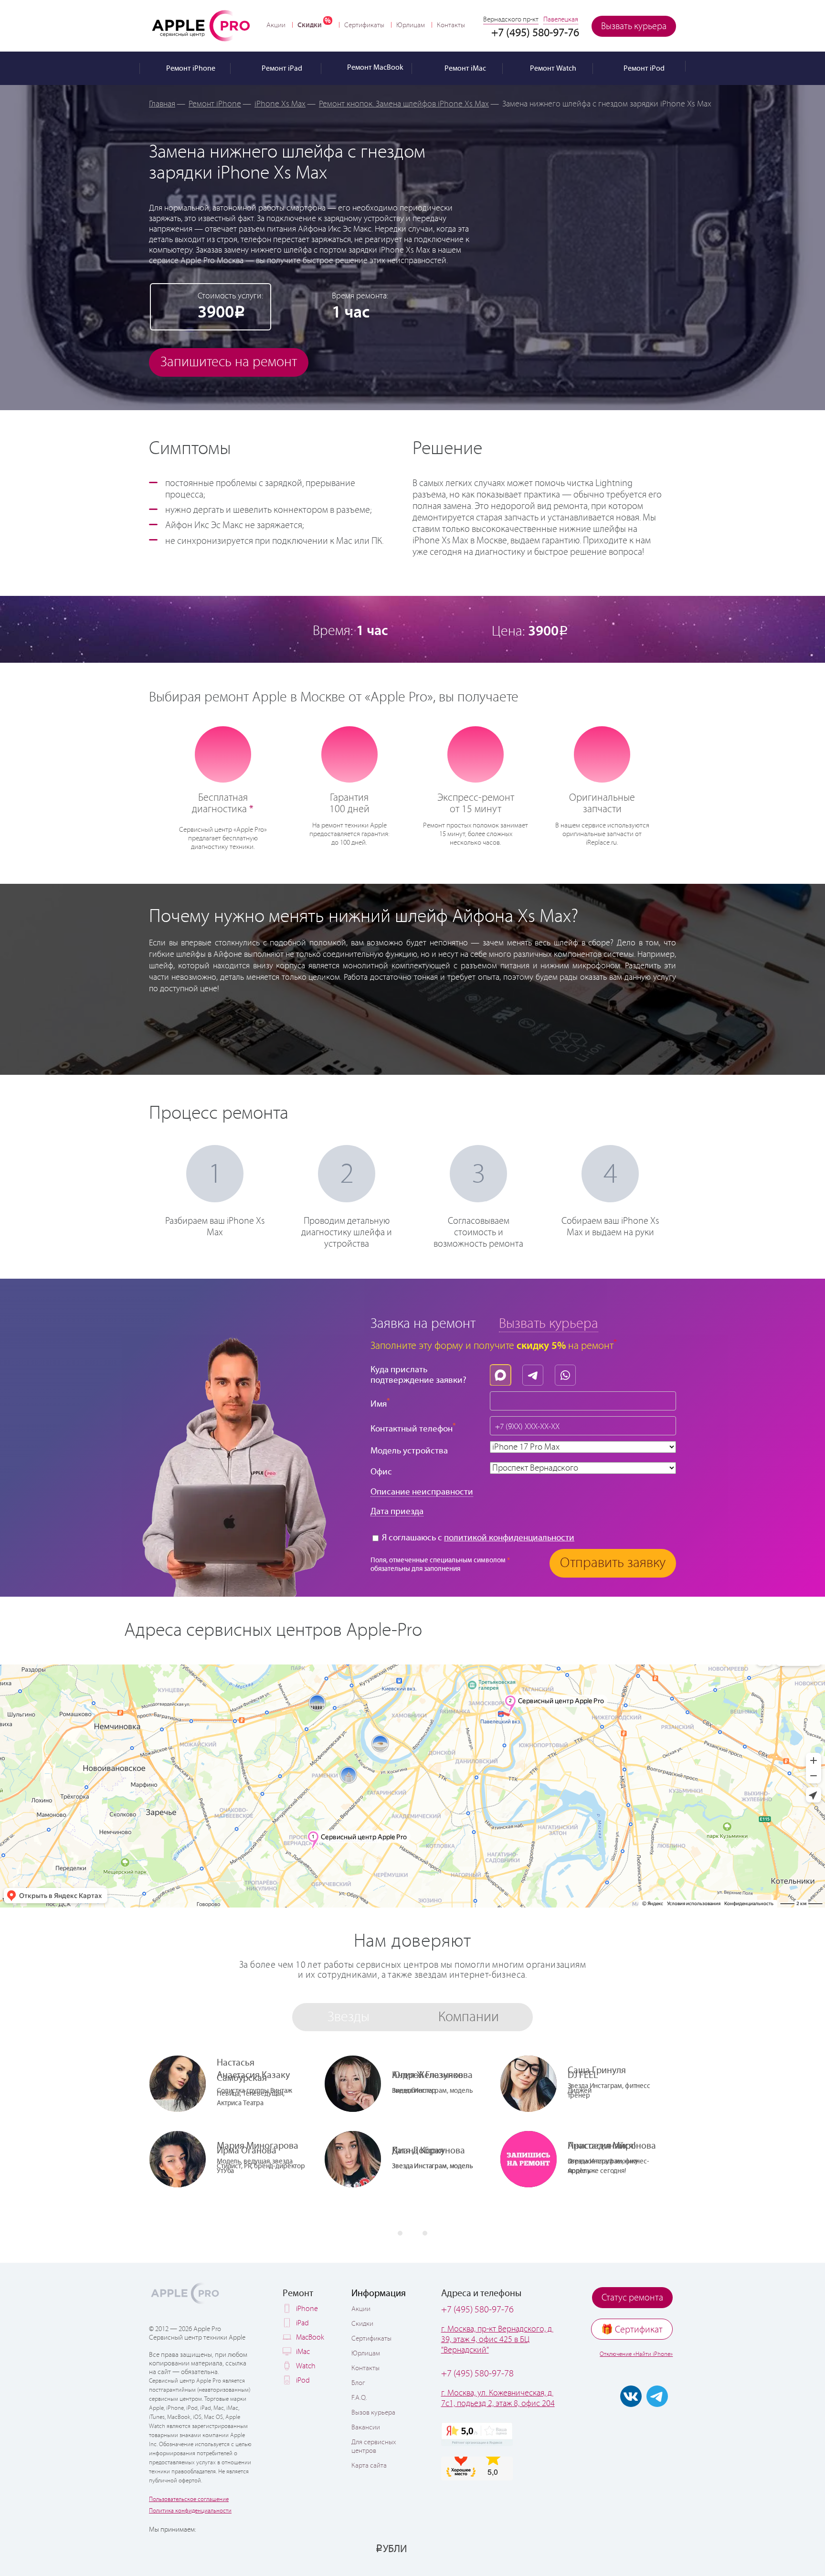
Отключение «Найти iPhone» (636, 2354)
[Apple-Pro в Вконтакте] (631, 2396)
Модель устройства (409, 1451)
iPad (302, 2323)
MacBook (310, 2337)
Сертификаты (364, 25)
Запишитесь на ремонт (229, 362)
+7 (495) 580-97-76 (477, 2310)
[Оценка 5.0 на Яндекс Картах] (477, 2434)
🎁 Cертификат (632, 2330)
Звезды (349, 2017)
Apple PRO (201, 25)
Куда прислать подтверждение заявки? (418, 1375)
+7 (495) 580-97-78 (477, 2374)
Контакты (451, 25)
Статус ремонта (632, 2298)
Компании (469, 2017)
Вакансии (366, 2428)
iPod (303, 2380)
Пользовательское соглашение (189, 2499)
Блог (358, 2383)
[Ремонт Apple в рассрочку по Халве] (629, 2548)
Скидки (310, 25)
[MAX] (503, 1373)
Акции (276, 25)
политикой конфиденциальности (509, 1538)
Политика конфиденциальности (190, 2511)
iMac (303, 2352)
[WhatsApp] (568, 1373)
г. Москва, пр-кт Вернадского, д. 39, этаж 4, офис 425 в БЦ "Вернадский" (497, 2340)
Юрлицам (411, 25)
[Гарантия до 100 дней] (349, 753)
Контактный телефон (413, 1428)
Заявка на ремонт (423, 1324)
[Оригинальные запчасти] (602, 753)
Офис (381, 1472)
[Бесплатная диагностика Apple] (223, 753)
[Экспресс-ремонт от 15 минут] (476, 754)
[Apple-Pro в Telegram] (657, 2396)
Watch (306, 2366)
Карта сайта (369, 2466)
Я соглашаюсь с (477, 1538)
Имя (380, 1403)
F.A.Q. (359, 2398)
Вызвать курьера (634, 27)
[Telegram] (535, 1373)
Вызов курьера (373, 2413)
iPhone (307, 2309)
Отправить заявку (613, 1563)
